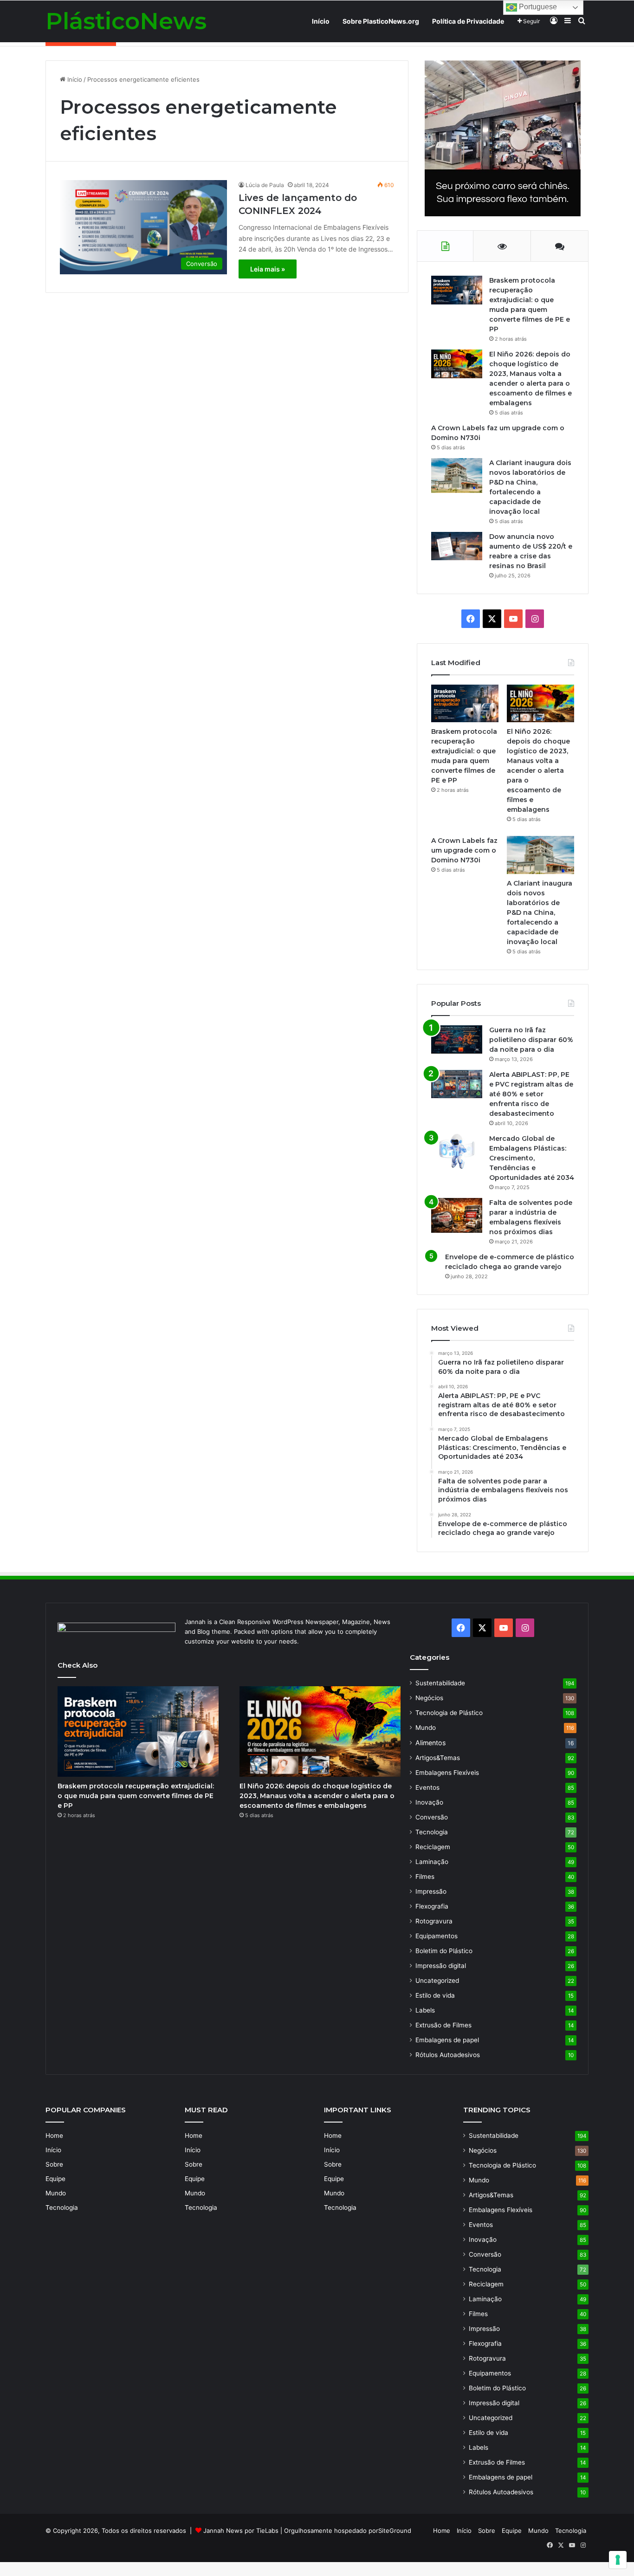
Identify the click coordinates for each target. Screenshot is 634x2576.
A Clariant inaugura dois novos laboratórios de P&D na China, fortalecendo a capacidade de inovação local (540, 913)
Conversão (432, 1817)
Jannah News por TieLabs (241, 2531)
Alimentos (430, 1743)
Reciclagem (433, 1847)
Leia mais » (268, 269)
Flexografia (432, 1906)
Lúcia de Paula (265, 185)
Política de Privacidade (468, 21)
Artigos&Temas (438, 1758)
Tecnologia (432, 1832)
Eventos (427, 1787)
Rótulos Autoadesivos (448, 2055)
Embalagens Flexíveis (447, 1773)
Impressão (431, 1891)
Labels (425, 2010)
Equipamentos (437, 1936)
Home (54, 2136)
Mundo (426, 1728)
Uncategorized (437, 1981)
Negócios (429, 1698)
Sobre (54, 2164)
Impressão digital (441, 1966)
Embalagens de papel (447, 2040)
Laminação (432, 1862)
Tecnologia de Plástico (449, 1713)
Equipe (55, 2179)
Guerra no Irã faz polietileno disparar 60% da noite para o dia (531, 1040)
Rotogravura (434, 1921)
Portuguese (537, 7)
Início (321, 21)
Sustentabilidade (440, 1683)
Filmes (425, 1877)
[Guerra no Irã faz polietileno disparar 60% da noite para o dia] (457, 1039)
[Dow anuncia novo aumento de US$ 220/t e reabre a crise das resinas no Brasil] (457, 546)
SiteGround (395, 2531)
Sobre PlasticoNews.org (381, 21)
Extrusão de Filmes (443, 2025)
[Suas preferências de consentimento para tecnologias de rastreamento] (618, 2560)
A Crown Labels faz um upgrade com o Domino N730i (464, 850)
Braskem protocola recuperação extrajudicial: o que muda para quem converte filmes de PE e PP (136, 1796)
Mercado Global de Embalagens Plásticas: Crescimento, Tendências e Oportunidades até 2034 (532, 1158)
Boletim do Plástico (444, 1951)
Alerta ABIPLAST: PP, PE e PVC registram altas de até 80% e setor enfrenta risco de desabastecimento (531, 1094)
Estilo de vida (435, 1995)
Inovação (429, 1802)
